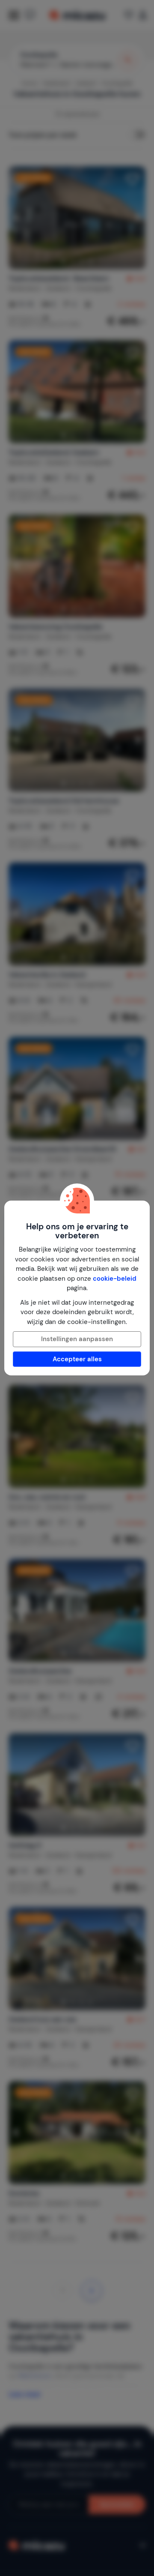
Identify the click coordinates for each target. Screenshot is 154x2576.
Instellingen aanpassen (77, 1339)
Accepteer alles (77, 1359)
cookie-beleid (115, 1279)
